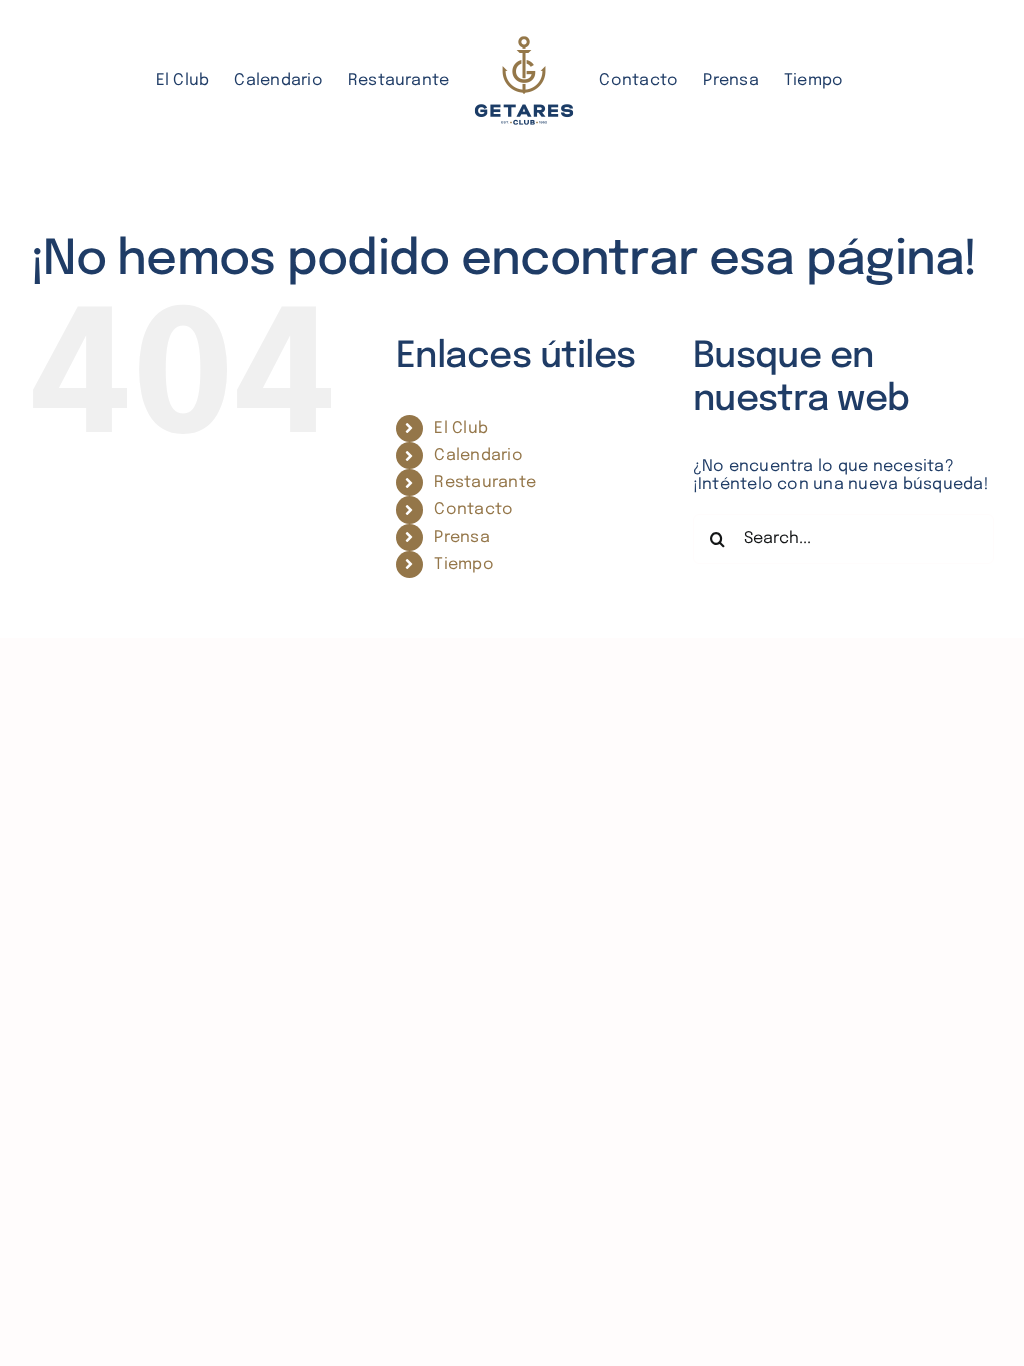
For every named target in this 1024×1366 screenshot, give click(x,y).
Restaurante (485, 482)
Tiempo (463, 564)
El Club (461, 428)
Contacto (473, 509)
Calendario (478, 455)
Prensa (461, 537)
